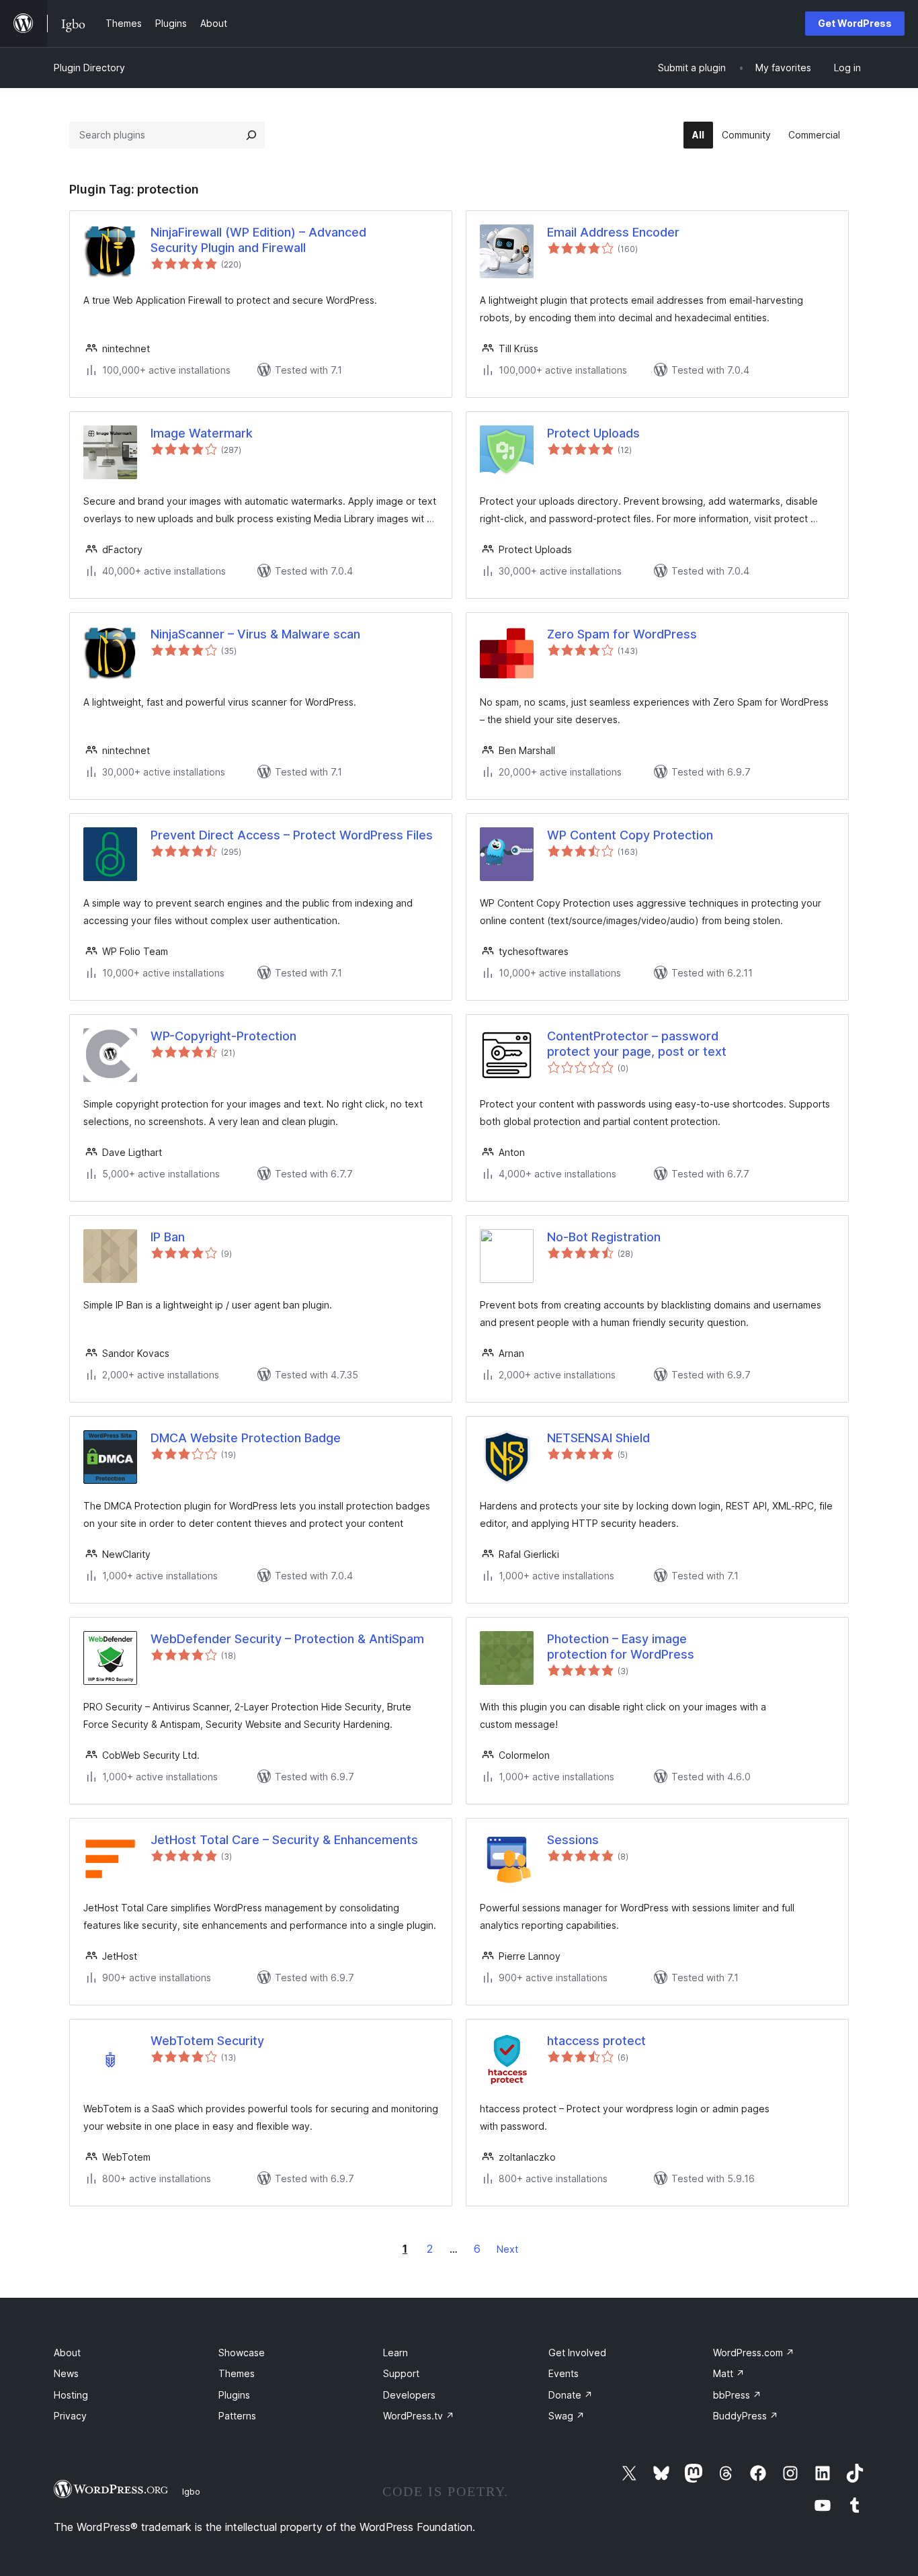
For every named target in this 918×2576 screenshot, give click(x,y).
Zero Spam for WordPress (622, 634)
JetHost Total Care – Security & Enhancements (284, 1840)
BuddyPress (746, 2416)
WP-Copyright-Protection (223, 1036)
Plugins (234, 2395)
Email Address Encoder (613, 232)
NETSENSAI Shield (598, 1438)
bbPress (737, 2395)
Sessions (573, 1840)
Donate (571, 2395)
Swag (567, 2416)
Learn (395, 2353)
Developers (409, 2395)
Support (401, 2373)
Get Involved (577, 2353)
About (67, 2353)
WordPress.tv (419, 2416)
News (66, 2373)
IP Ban (168, 1237)
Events (564, 2373)
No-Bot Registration (604, 1237)
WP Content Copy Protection (630, 835)
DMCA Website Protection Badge (246, 1438)
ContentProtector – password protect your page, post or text (637, 1044)
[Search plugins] (251, 135)
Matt (729, 2373)
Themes (237, 2373)
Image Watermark (202, 433)
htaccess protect (596, 2041)
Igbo (191, 2491)
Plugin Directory (89, 68)
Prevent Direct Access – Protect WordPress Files (292, 835)
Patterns (237, 2416)
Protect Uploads (593, 433)
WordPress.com (754, 2353)
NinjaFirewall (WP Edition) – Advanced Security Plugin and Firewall (258, 240)
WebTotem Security (207, 2041)
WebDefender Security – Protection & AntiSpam (287, 1639)
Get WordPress (855, 23)
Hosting (71, 2395)
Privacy (70, 2416)
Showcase (242, 2353)
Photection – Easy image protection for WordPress (621, 1647)
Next (507, 2249)
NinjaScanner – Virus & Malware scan (255, 634)
